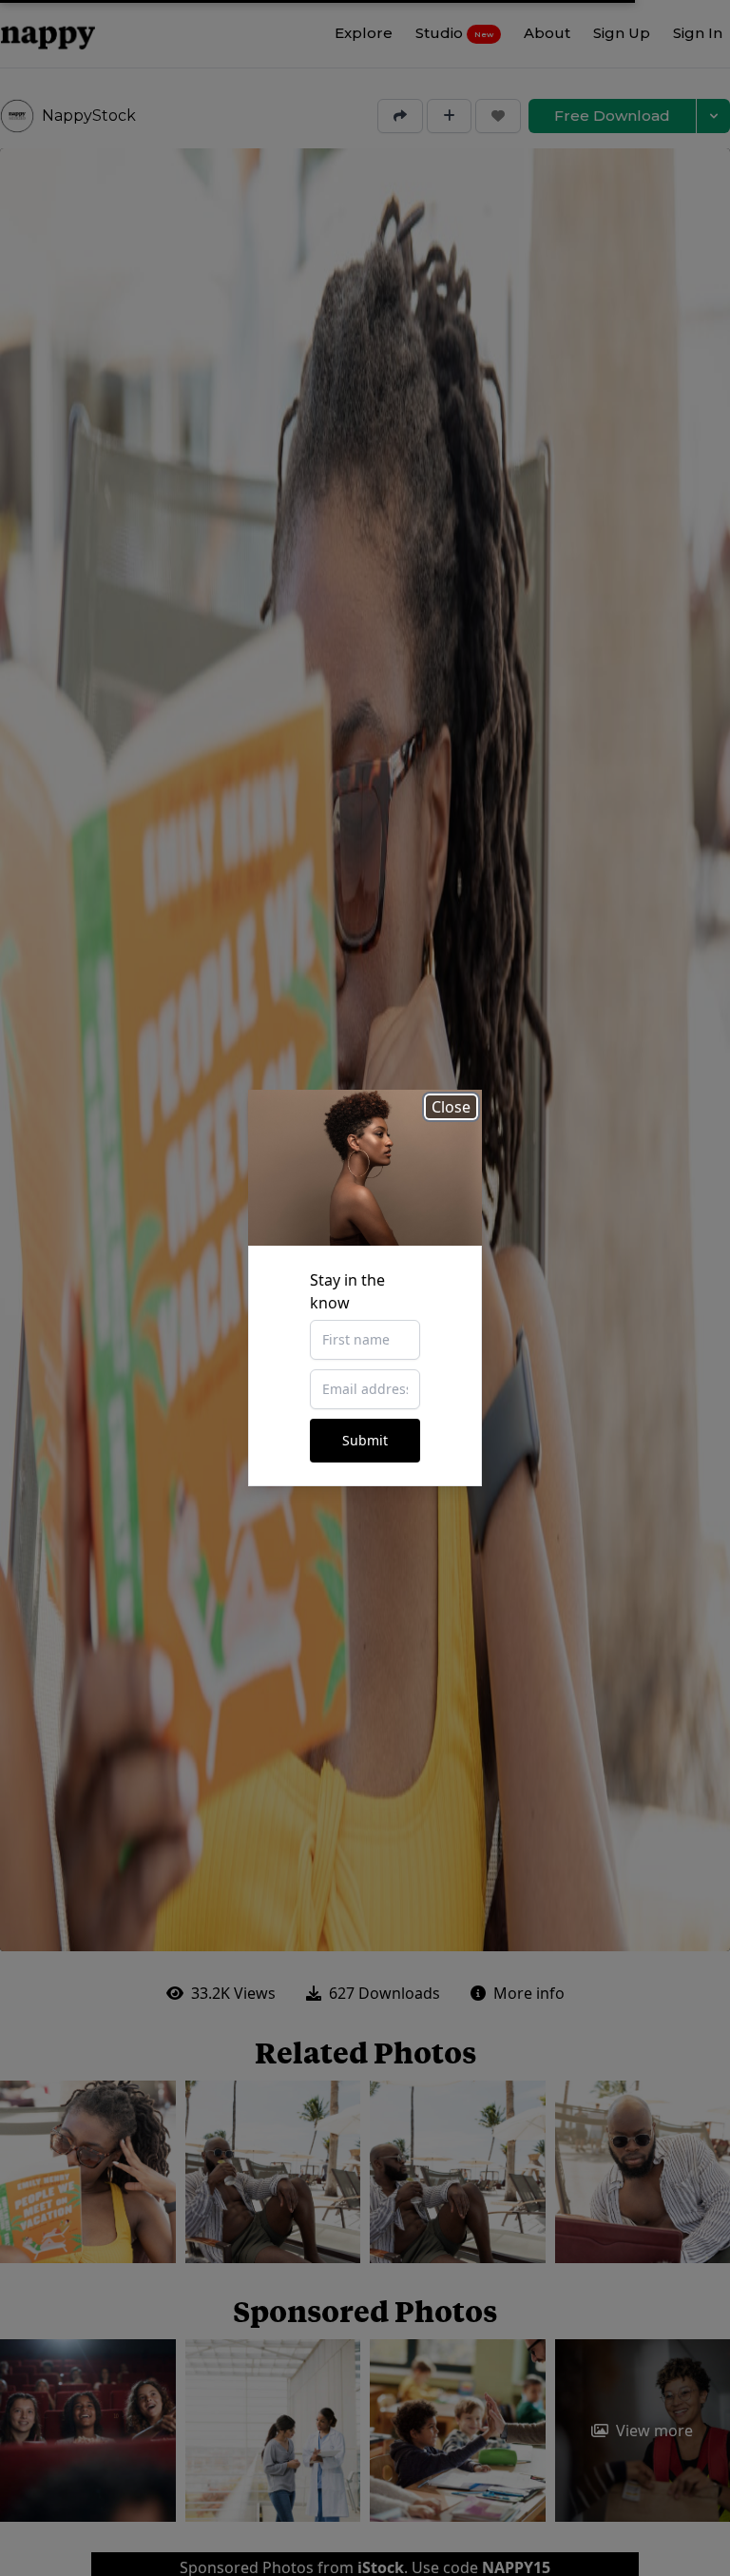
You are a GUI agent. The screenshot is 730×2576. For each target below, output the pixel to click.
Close (451, 1107)
